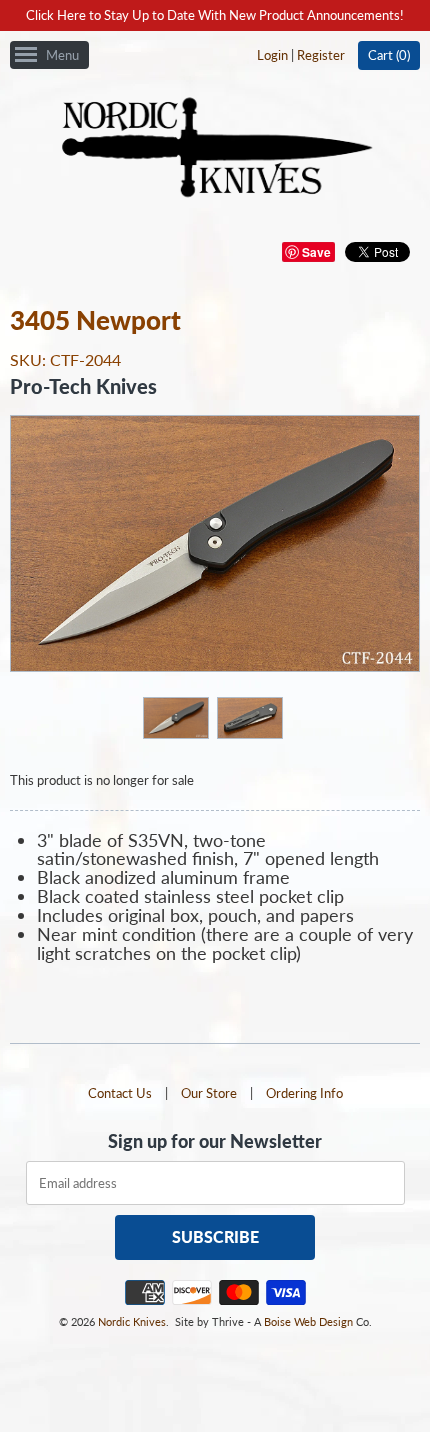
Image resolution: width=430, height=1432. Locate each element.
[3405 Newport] (175, 717)
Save (316, 252)
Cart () (389, 55)
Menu (62, 55)
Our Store (209, 1093)
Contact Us (120, 1093)
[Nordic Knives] (215, 149)
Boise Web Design (308, 1321)
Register (321, 55)
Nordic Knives (132, 1321)
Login (272, 55)
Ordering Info (304, 1093)
